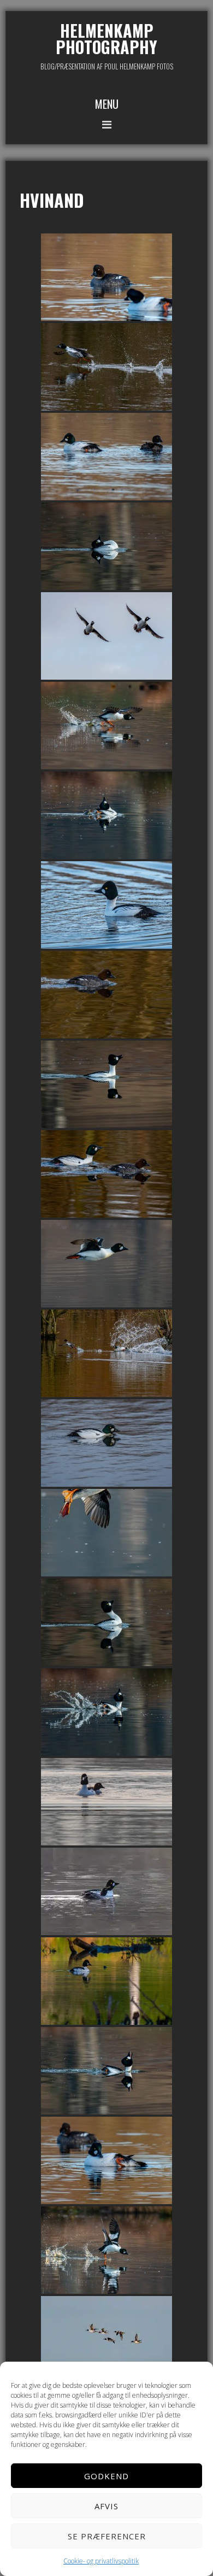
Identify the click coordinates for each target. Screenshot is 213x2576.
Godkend (106, 2476)
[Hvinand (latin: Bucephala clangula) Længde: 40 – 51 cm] (106, 277)
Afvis (106, 2506)
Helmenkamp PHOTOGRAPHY (106, 39)
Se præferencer (107, 2536)
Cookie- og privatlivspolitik (101, 2561)
